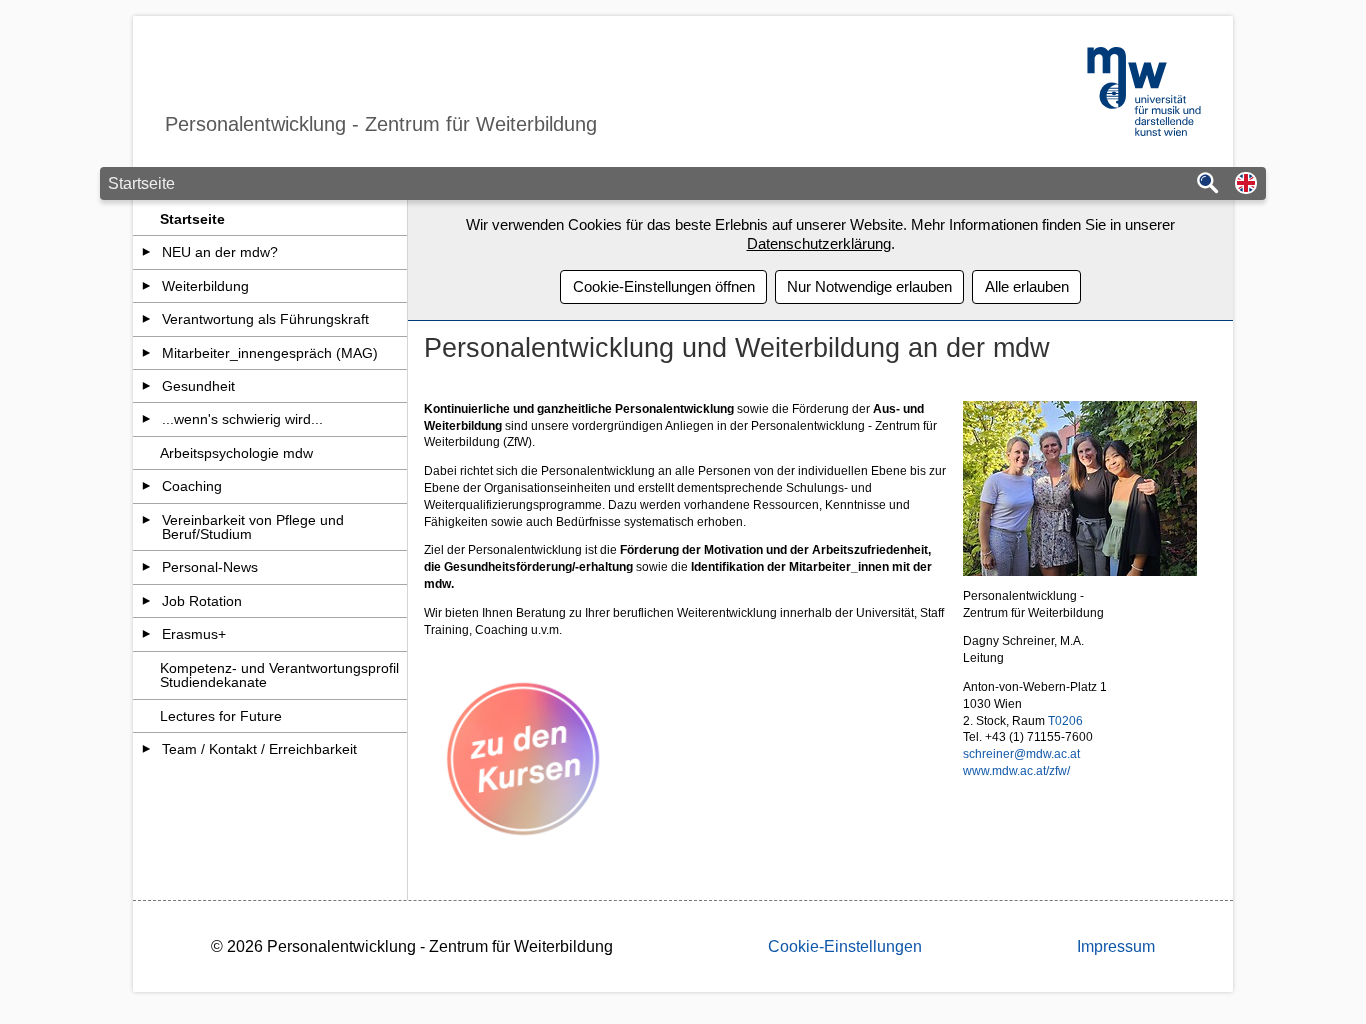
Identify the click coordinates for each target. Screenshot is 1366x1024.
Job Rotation (202, 601)
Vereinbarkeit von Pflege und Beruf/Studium (253, 527)
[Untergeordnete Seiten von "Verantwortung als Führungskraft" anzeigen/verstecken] (146, 319)
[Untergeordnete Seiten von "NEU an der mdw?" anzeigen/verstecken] (146, 252)
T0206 (1065, 721)
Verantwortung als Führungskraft (265, 319)
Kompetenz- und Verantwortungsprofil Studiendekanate (279, 675)
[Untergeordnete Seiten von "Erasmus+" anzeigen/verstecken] (146, 634)
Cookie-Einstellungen (845, 946)
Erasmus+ (194, 634)
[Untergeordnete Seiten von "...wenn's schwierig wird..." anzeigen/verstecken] (146, 419)
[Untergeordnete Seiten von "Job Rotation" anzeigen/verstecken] (146, 601)
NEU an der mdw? (220, 252)
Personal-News (210, 567)
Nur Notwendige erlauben (869, 286)
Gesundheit (198, 386)
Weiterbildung (205, 286)
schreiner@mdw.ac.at (1021, 754)
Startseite (192, 219)
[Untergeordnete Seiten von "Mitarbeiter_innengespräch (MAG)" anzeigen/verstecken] (146, 353)
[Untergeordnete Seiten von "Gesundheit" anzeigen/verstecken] (146, 386)
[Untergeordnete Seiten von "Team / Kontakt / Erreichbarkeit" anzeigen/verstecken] (146, 749)
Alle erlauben (1027, 286)
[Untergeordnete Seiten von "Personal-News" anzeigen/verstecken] (146, 567)
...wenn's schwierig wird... (242, 419)
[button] (1246, 184)
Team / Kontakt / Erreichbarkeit (259, 749)
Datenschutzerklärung (819, 243)
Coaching (192, 486)
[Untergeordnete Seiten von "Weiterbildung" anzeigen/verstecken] (146, 286)
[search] (1208, 184)
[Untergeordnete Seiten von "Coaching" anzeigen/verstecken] (146, 486)
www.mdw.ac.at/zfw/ (1016, 771)
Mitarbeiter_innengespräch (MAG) (270, 353)
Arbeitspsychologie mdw (236, 453)
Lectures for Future (221, 716)
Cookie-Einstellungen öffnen (664, 286)
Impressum (1116, 946)
